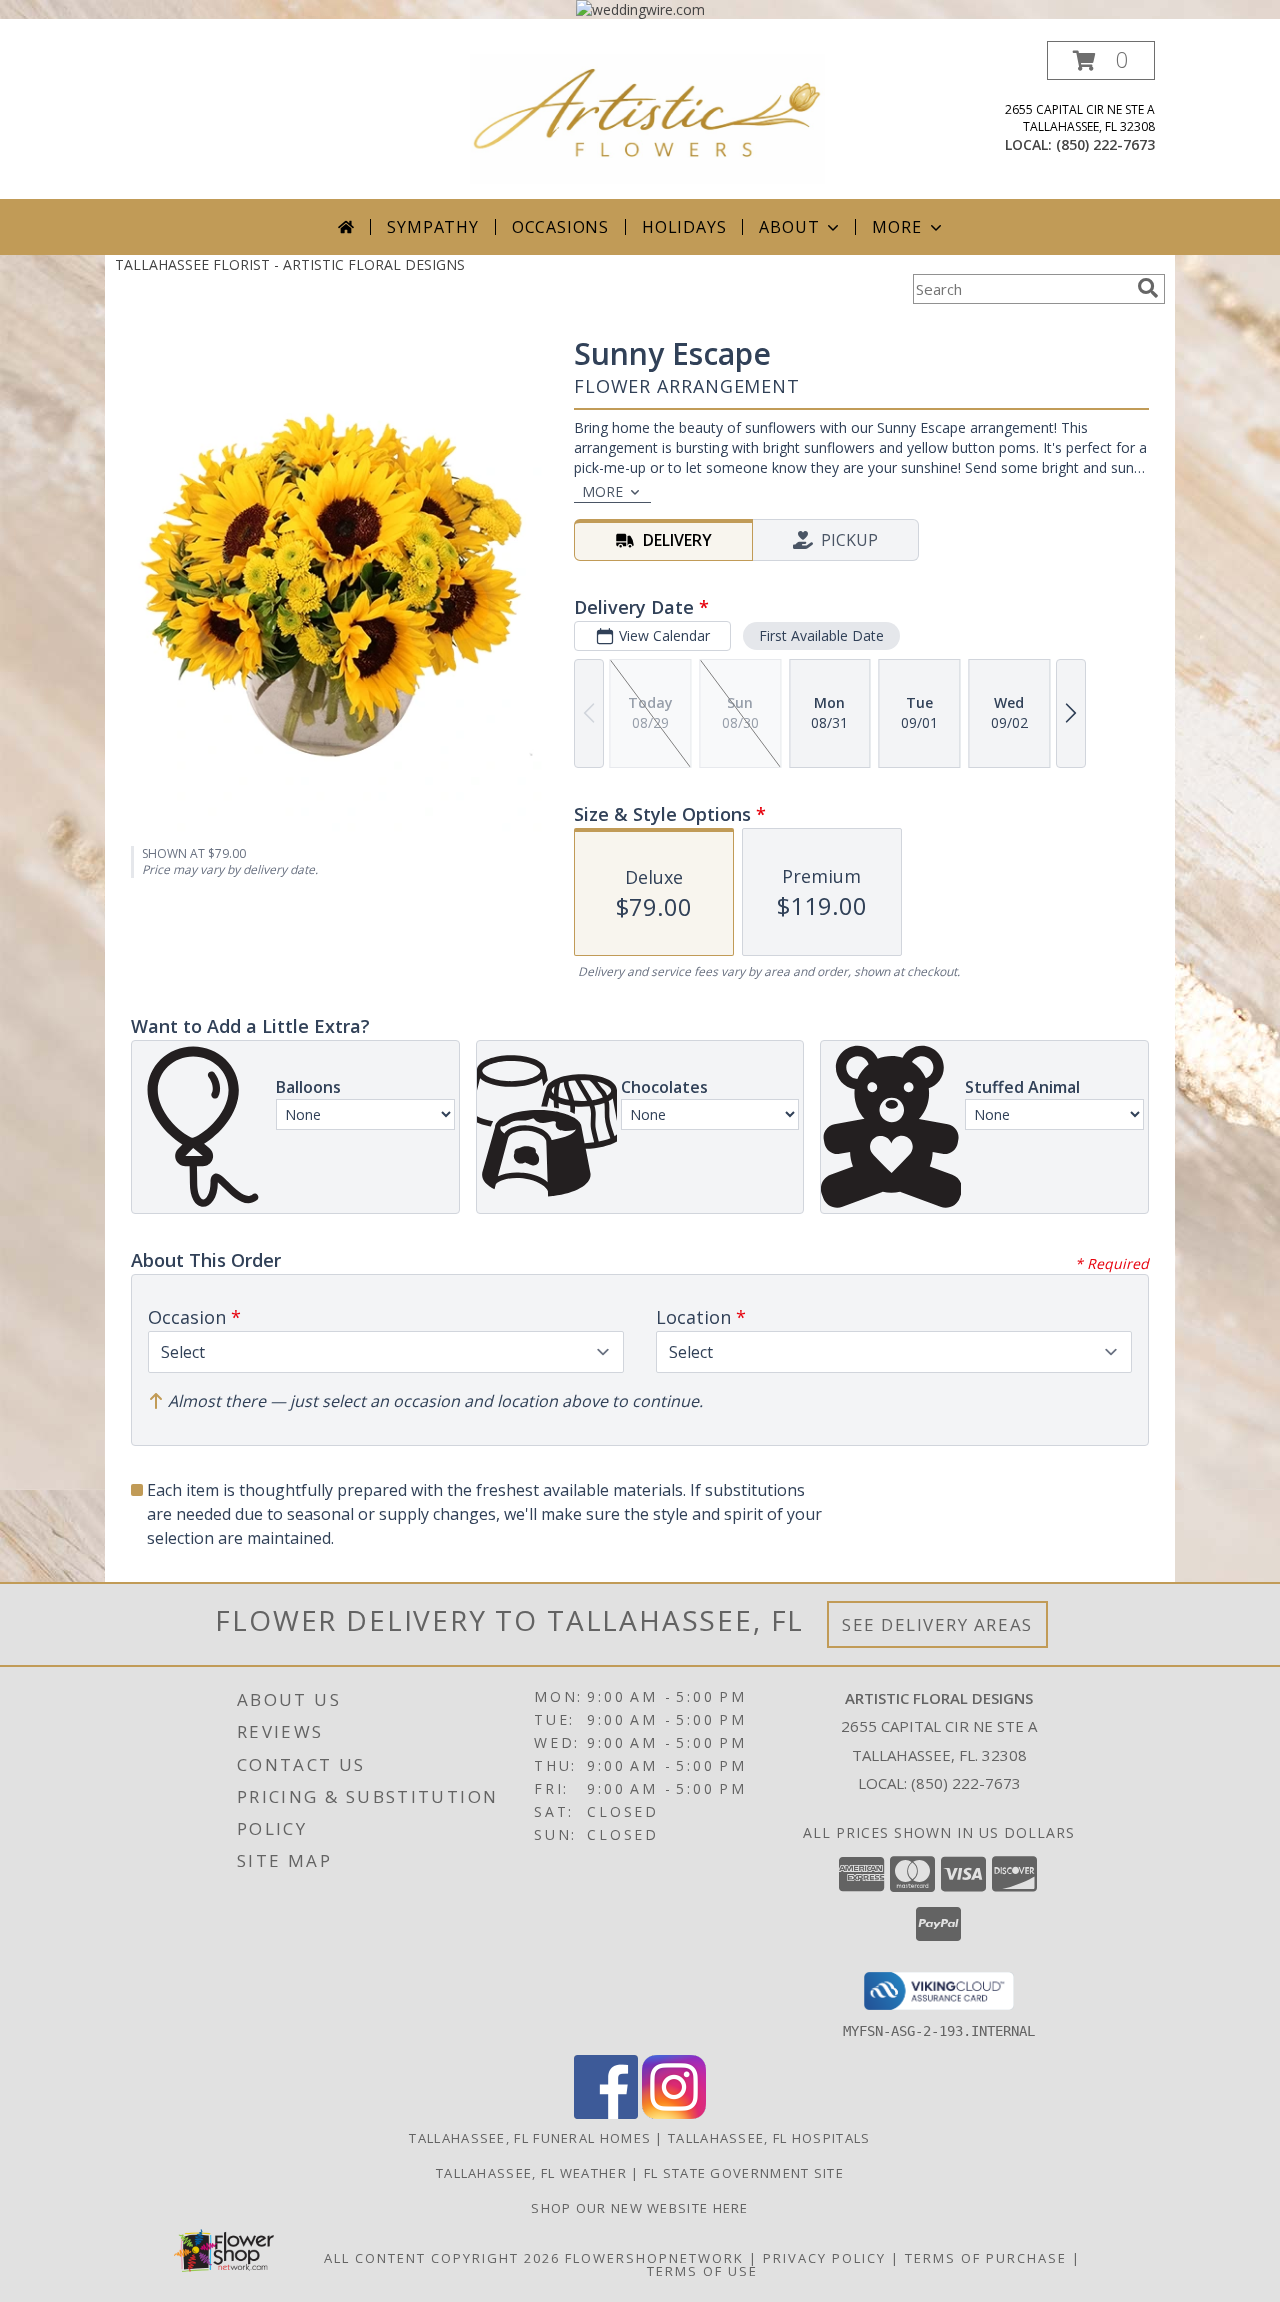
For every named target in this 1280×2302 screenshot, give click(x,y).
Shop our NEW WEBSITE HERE (640, 2208)
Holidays (684, 227)
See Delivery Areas (937, 1624)
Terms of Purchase (986, 2258)
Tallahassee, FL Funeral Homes (530, 2138)
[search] (1148, 288)
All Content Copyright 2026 (442, 2258)
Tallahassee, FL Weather (531, 2173)
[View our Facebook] (606, 2113)
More (896, 227)
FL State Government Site (744, 2173)
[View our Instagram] (674, 2113)
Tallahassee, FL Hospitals (769, 2138)
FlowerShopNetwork (654, 2258)
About (789, 227)
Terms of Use (702, 2271)
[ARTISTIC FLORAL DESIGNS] (647, 117)
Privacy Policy (824, 2258)
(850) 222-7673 (1105, 144)
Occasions (560, 227)
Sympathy (432, 227)
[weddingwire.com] (640, 9)
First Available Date (821, 635)
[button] (1101, 60)
